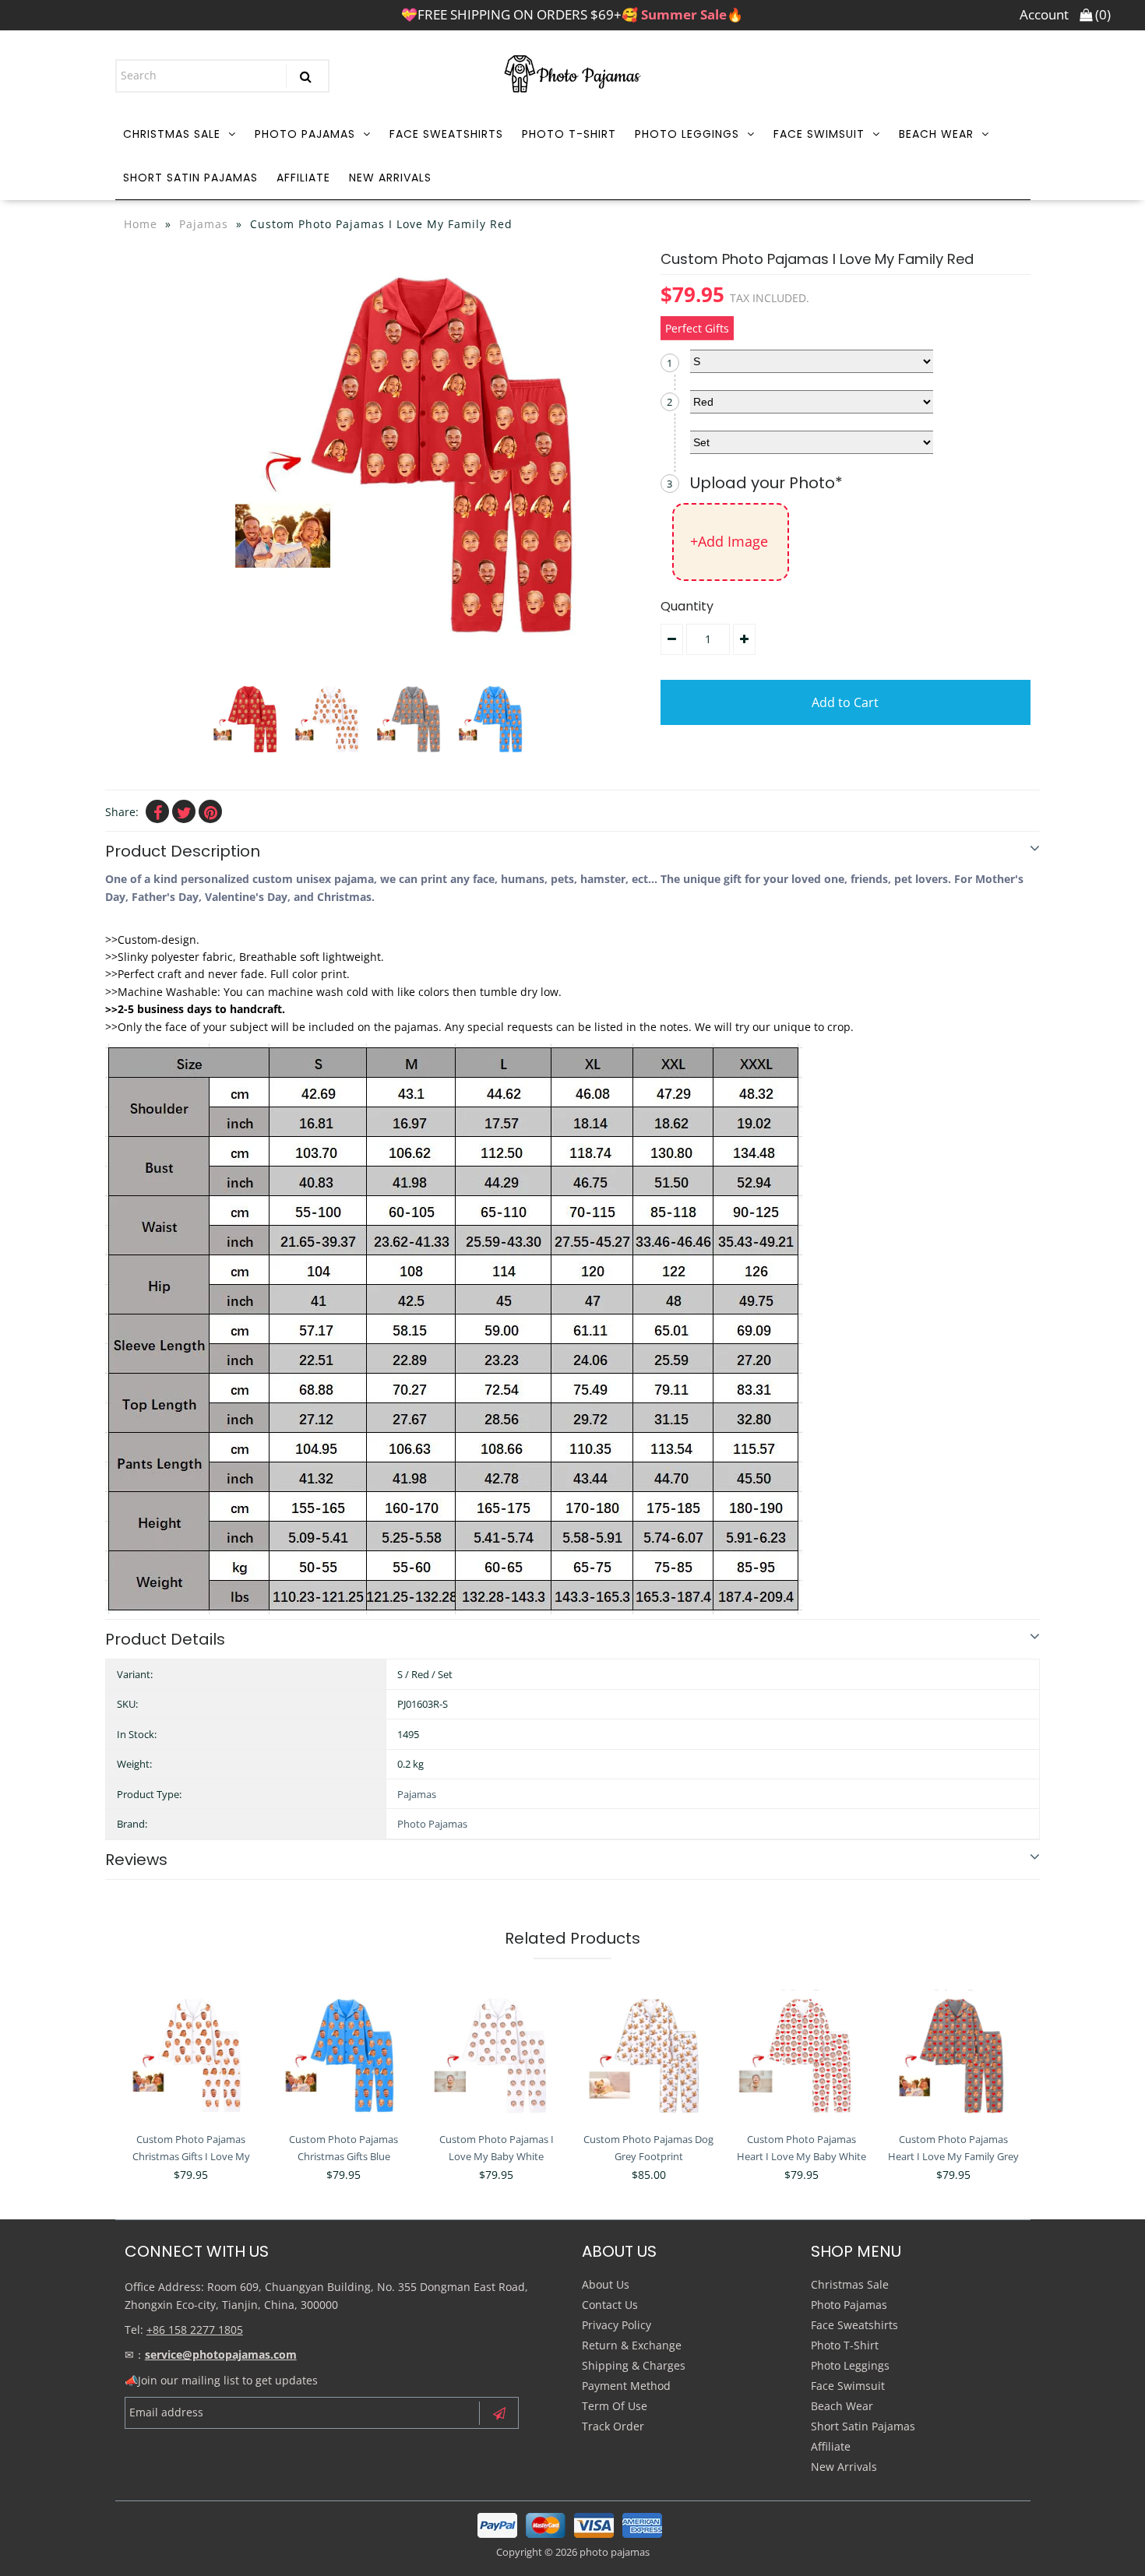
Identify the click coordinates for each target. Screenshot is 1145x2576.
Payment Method (626, 2386)
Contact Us (610, 2305)
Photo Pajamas (305, 134)
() (1101, 14)
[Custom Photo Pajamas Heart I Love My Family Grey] (954, 2056)
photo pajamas (615, 2552)
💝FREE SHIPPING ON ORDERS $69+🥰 (572, 14)
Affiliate (303, 178)
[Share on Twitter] (184, 811)
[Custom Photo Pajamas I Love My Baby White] (496, 2056)
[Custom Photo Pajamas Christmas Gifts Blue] (344, 2056)
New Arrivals (390, 178)
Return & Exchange (632, 2345)
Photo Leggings (687, 134)
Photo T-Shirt (569, 134)
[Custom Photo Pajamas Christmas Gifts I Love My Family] (191, 2056)
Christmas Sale (172, 134)
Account (1044, 14)
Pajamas (204, 224)
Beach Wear (936, 134)
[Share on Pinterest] (210, 811)
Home (141, 224)
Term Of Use (615, 2406)
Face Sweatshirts (446, 134)
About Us (606, 2284)
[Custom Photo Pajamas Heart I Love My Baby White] (801, 2056)
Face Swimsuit (819, 134)
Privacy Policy (617, 2325)
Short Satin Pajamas (190, 178)
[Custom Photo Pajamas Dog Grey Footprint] (648, 2056)
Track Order (613, 2426)
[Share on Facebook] (157, 811)
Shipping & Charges (634, 2365)
